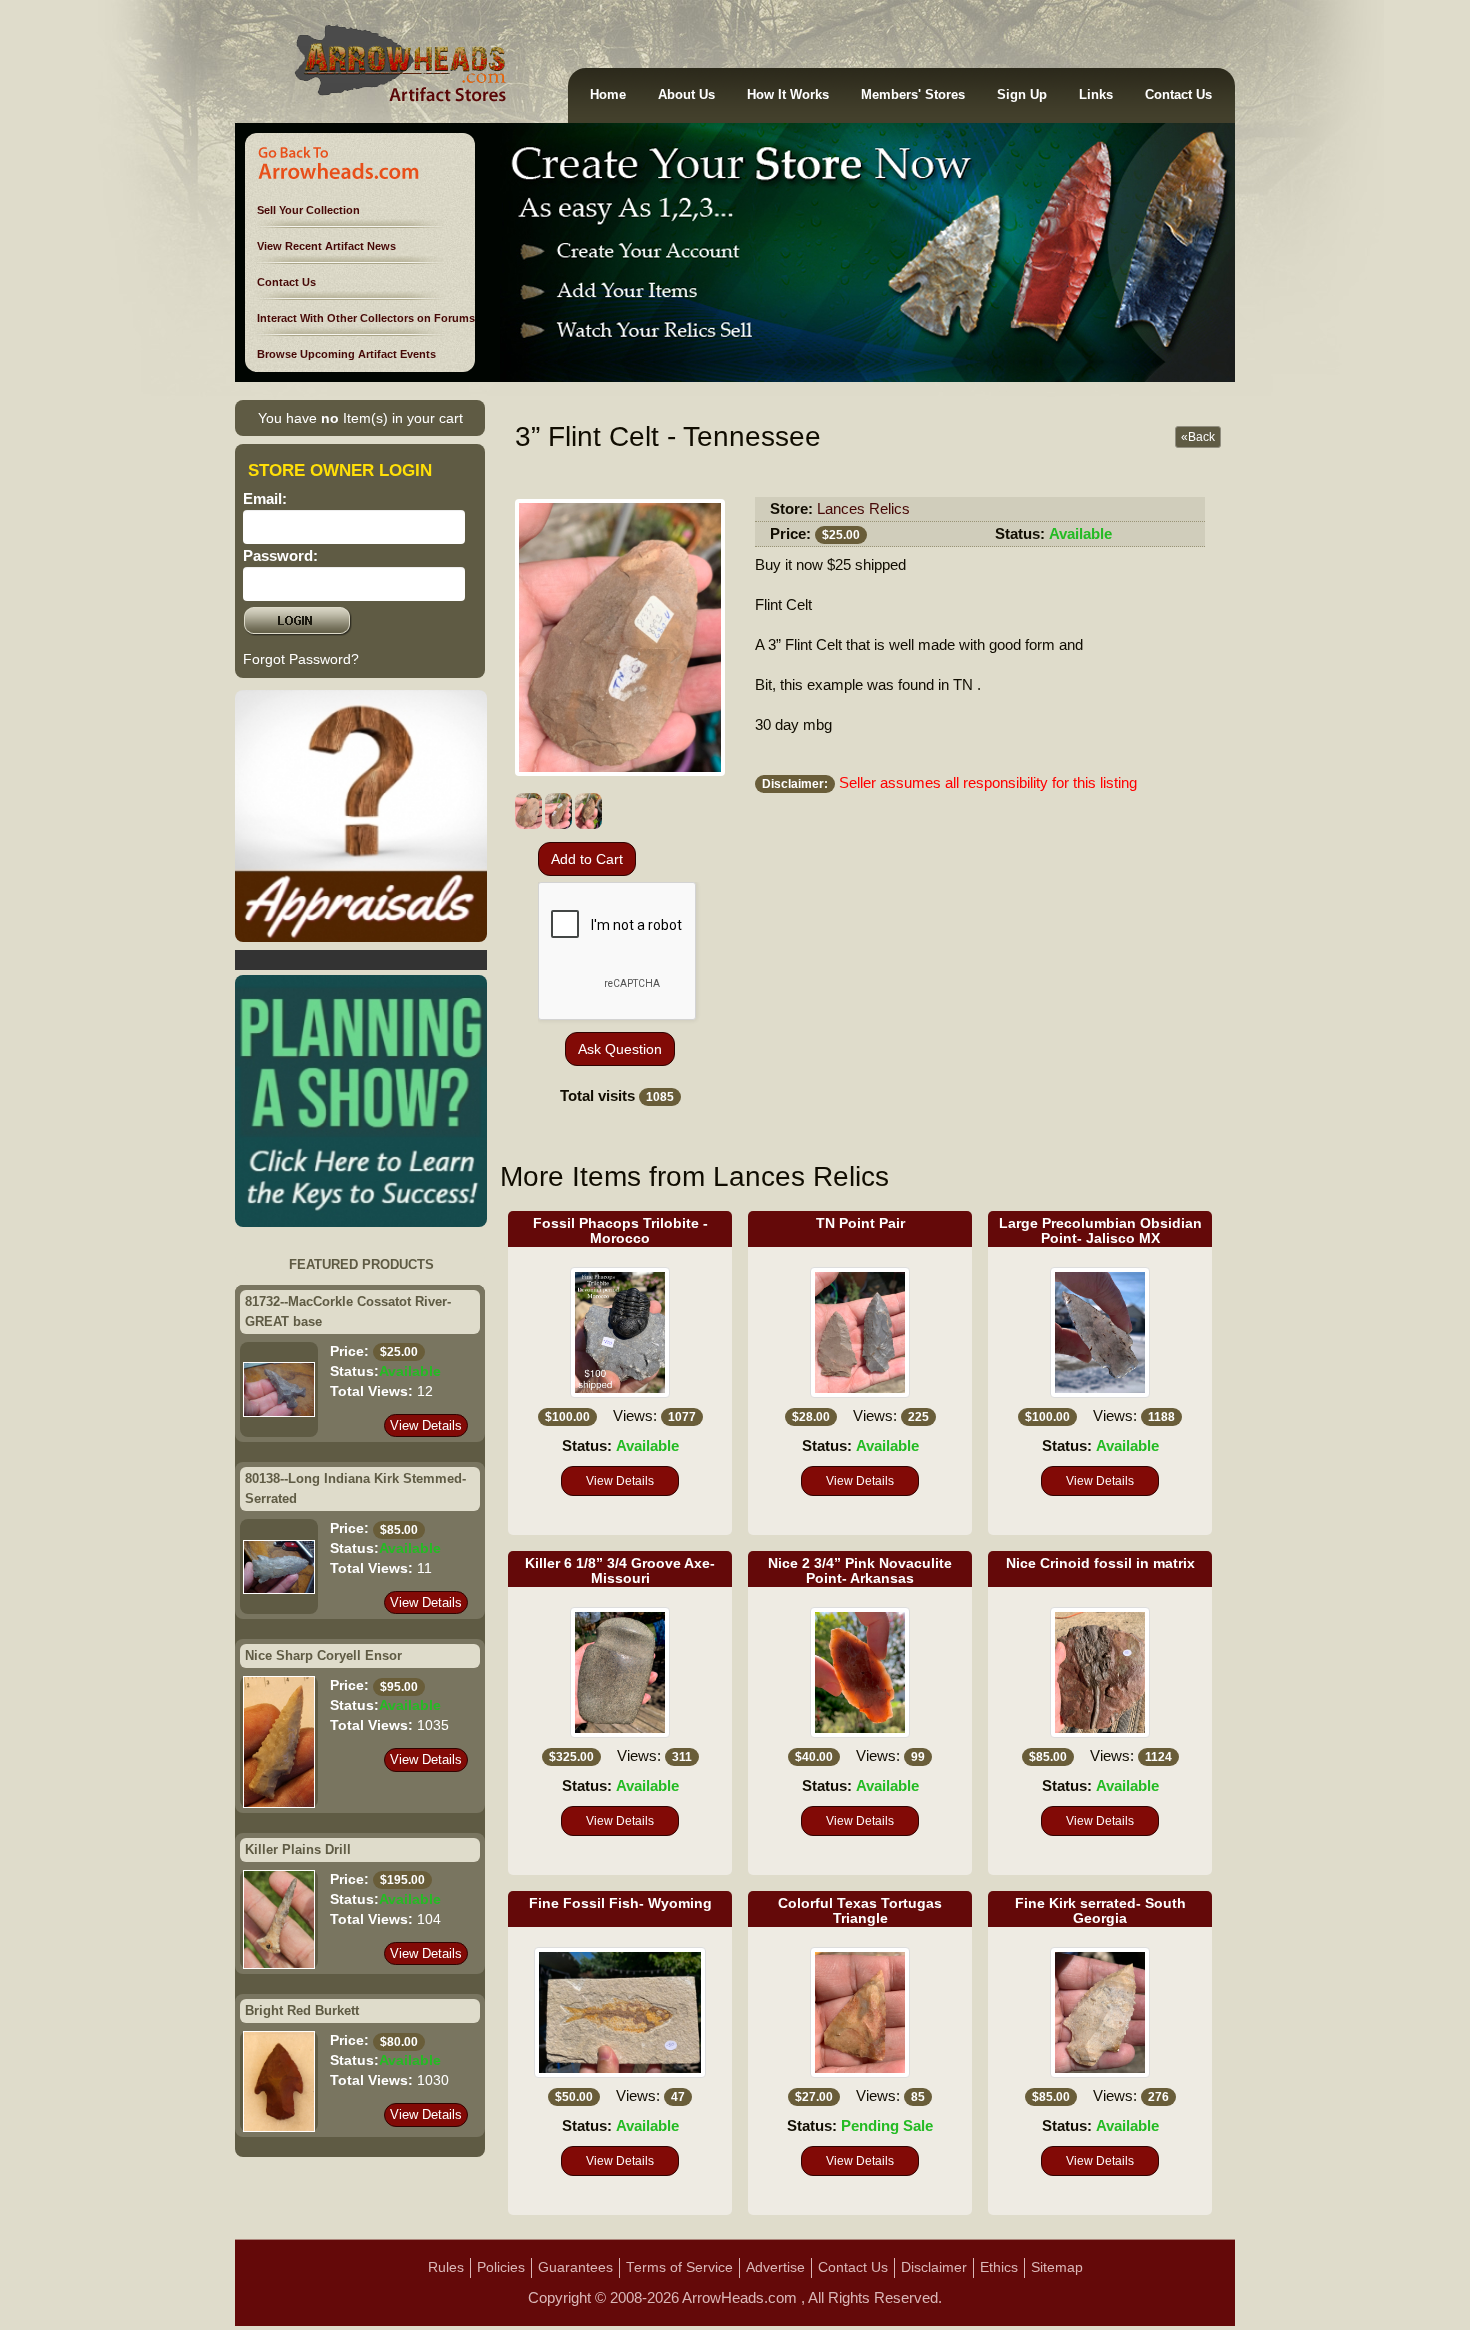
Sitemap (1057, 2267)
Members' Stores (913, 95)
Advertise (775, 2267)
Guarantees (575, 2267)
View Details (426, 1425)
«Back (1198, 437)
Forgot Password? (301, 659)
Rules (446, 2267)
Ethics (999, 2267)
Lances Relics (863, 508)
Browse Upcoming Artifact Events (346, 354)
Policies (501, 2267)
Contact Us (1178, 95)
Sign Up (1022, 95)
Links (1096, 95)
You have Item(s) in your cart (360, 418)
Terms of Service (679, 2267)
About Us (686, 95)
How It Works (788, 95)
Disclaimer (934, 2267)
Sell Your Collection (308, 210)
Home (608, 95)
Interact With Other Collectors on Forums (366, 318)
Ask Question (620, 1049)
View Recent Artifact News (326, 246)
